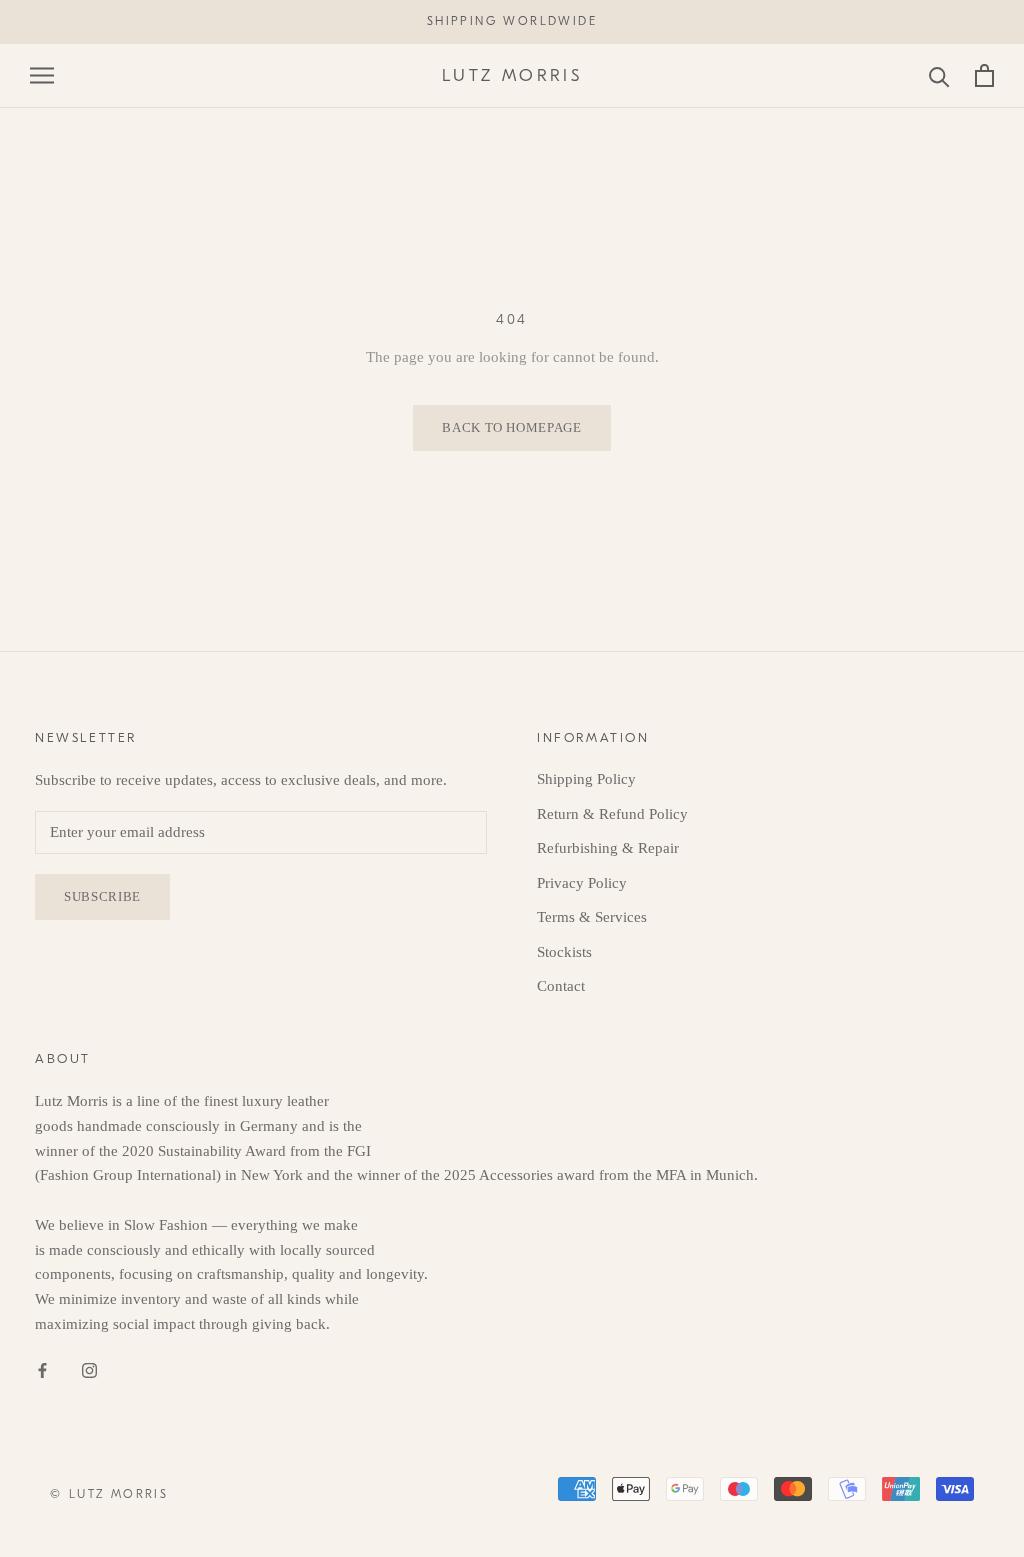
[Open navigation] (42, 75)
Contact (561, 986)
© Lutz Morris (109, 1494)
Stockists (564, 952)
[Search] (939, 75)
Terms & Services (592, 917)
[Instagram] (89, 1369)
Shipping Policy (586, 779)
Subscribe (102, 896)
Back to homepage (511, 427)
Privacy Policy (582, 883)
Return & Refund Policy (612, 814)
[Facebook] (42, 1369)
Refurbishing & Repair (608, 848)
